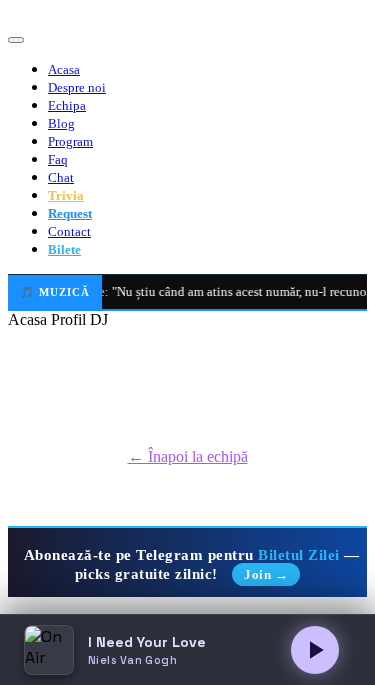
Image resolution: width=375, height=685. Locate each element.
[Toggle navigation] (16, 40)
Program (70, 141)
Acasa (64, 69)
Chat (61, 177)
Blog (61, 123)
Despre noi (77, 87)
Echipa (67, 105)
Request (70, 213)
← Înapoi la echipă (188, 456)
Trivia (66, 195)
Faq (58, 159)
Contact (69, 231)
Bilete (64, 249)
